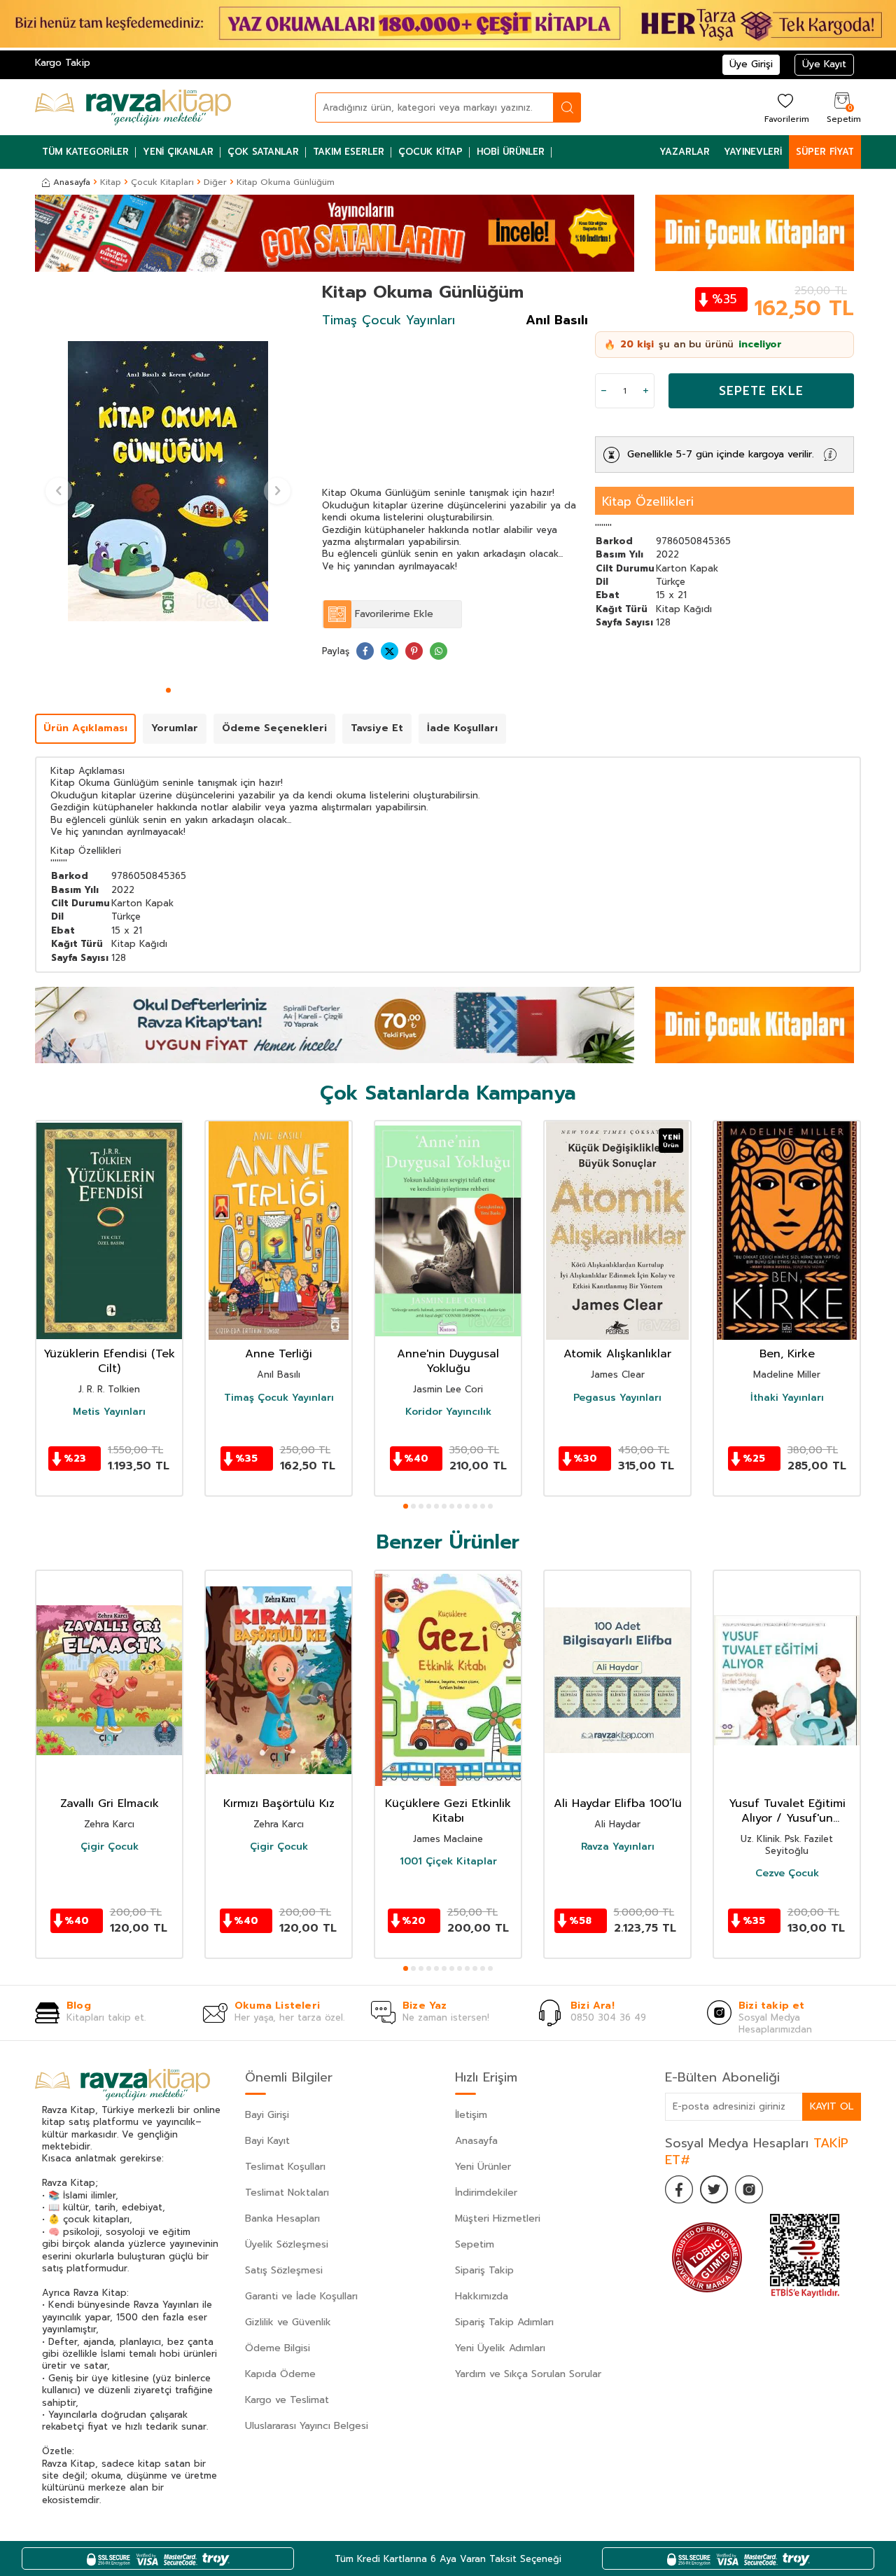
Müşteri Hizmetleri (498, 2218)
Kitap (111, 182)
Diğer (215, 182)
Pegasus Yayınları (617, 1398)
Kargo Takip (63, 63)
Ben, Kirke (787, 1354)
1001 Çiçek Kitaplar (448, 1862)
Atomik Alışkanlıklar (617, 1354)
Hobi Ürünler (511, 152)
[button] (168, 690)
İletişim (471, 2115)
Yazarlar (685, 152)
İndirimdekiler (486, 2193)
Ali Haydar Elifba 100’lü (618, 1804)
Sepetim (475, 2244)
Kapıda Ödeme (280, 2374)
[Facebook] (679, 2189)
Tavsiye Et (377, 728)
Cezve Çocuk (787, 1874)
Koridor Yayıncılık (448, 1412)
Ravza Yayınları (618, 1847)
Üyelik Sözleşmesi (287, 2244)
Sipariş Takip (484, 2270)
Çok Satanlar (263, 152)
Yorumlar (175, 728)
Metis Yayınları (109, 1412)
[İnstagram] (749, 2189)
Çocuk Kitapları (162, 182)
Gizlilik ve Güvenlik (288, 2322)
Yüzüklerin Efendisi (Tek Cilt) (109, 1362)
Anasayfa (72, 182)
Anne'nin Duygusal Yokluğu (448, 1362)
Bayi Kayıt (267, 2141)
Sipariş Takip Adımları (504, 2322)
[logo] (133, 107)
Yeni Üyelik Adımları (500, 2348)
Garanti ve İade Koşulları (301, 2296)
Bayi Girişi (267, 2115)
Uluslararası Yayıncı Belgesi (307, 2426)
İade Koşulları (462, 728)
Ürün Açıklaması (85, 728)
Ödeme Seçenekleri (274, 728)
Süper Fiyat (825, 152)
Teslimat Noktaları (287, 2193)
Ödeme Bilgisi (278, 2348)
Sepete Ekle (761, 391)
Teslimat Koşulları (285, 2167)
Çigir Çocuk (110, 1847)
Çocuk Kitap (430, 152)
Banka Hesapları (282, 2218)
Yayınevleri (753, 152)
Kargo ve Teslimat (287, 2400)
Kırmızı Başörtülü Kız (279, 1804)
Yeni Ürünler (483, 2167)
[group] (168, 481)
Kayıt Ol (832, 2106)
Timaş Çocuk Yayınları (388, 320)
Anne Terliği (279, 1354)
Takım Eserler (349, 152)
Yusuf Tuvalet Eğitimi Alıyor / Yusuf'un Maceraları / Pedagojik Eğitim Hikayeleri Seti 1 (787, 1811)
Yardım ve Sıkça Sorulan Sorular (528, 2374)
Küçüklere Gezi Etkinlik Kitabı (448, 1811)
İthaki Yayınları (787, 1398)
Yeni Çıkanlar (178, 152)
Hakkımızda (482, 2296)
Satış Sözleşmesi (284, 2270)
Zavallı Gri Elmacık (110, 1804)
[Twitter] (714, 2189)
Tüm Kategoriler (85, 152)
